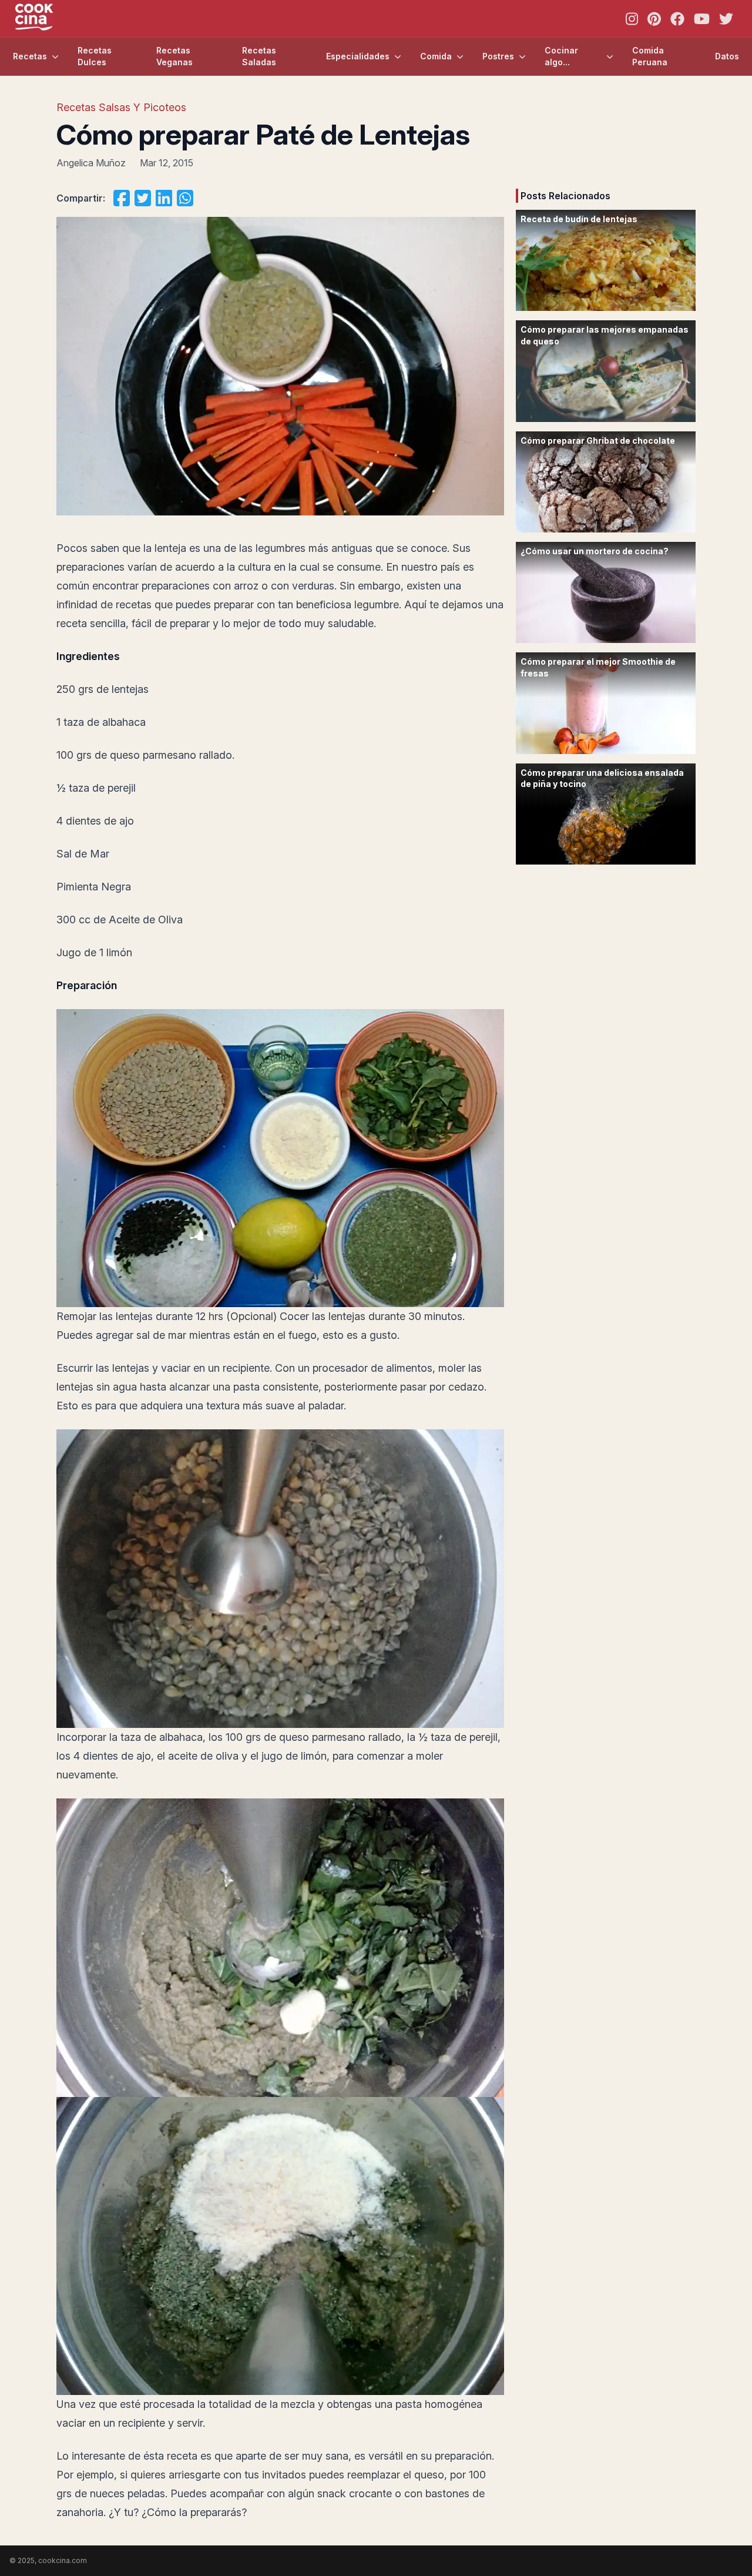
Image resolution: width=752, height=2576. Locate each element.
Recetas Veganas (174, 56)
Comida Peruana (650, 56)
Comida (436, 56)
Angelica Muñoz (91, 163)
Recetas (30, 56)
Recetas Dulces (95, 56)
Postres (498, 56)
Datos (727, 56)
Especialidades (358, 56)
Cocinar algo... (561, 56)
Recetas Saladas (259, 56)
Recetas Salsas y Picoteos (121, 107)
